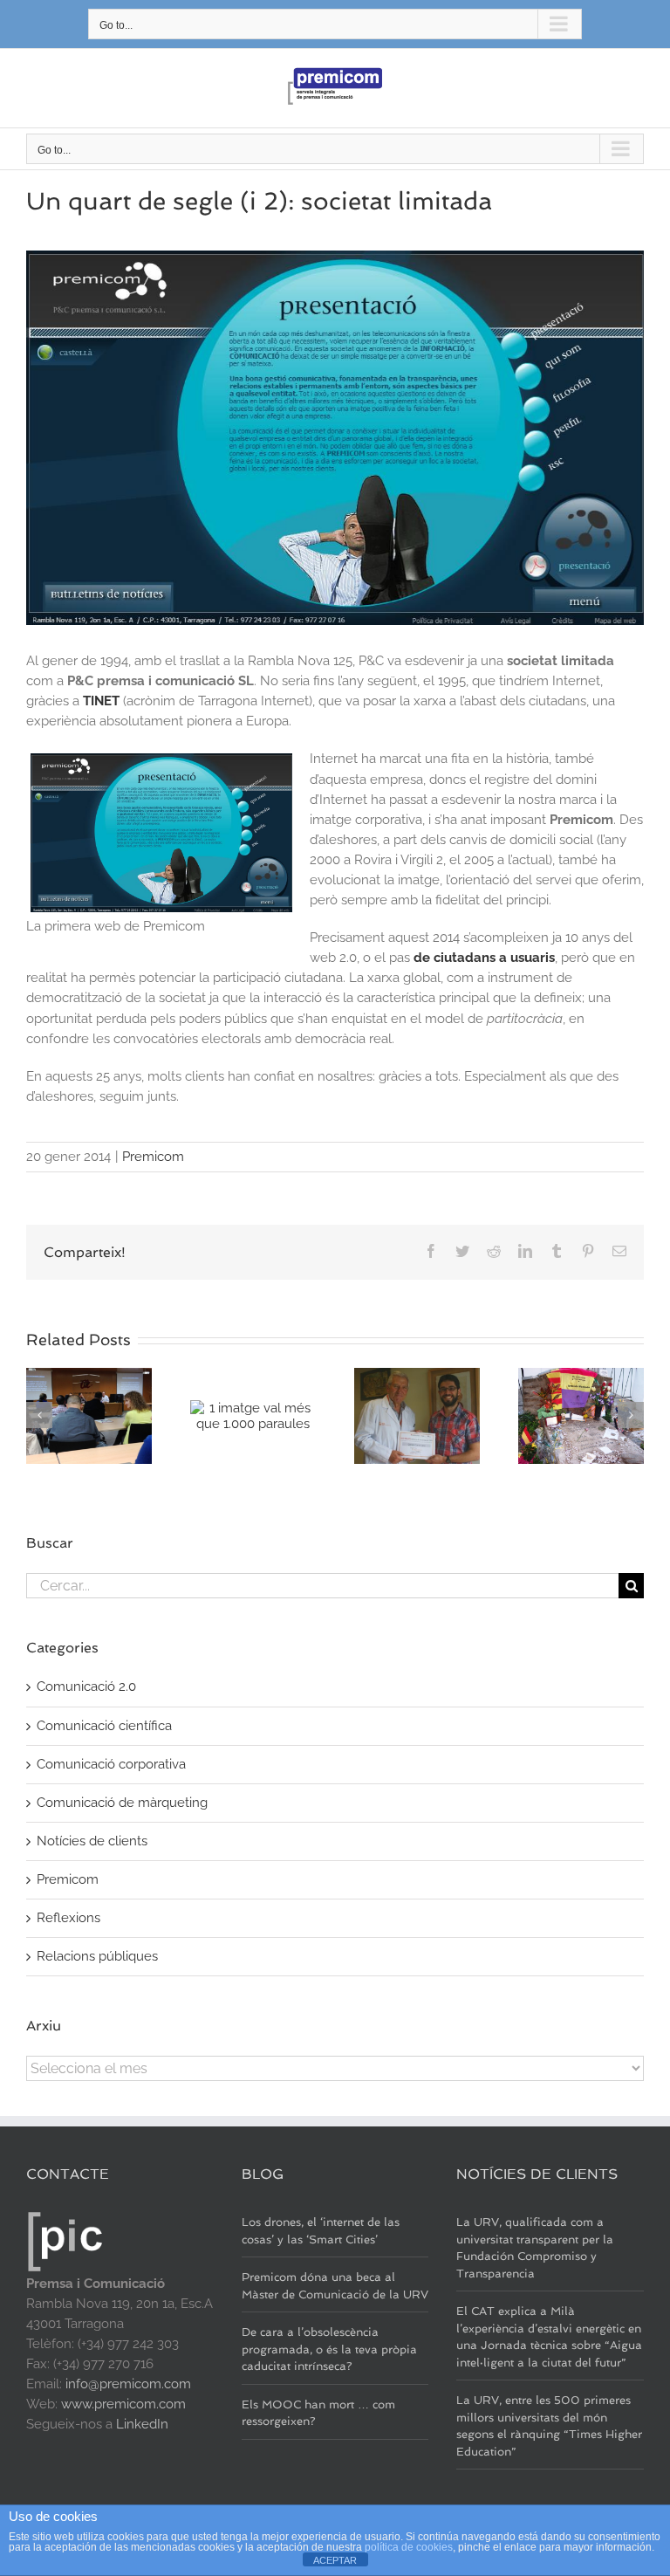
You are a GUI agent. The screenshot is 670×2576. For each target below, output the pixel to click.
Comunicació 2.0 (86, 1686)
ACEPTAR (335, 2560)
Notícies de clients (92, 1841)
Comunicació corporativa (111, 1764)
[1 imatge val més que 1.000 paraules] (253, 1415)
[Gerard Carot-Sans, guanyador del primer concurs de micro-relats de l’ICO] (417, 1415)
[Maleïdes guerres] (581, 1415)
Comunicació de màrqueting (122, 1803)
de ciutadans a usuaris (484, 958)
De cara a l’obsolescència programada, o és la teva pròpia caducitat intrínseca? (329, 2349)
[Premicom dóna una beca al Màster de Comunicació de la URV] (89, 1415)
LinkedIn (142, 2424)
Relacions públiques (97, 1956)
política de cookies (409, 2547)
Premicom (153, 1157)
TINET (101, 701)
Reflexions (68, 1918)
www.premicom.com (123, 2404)
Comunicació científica (104, 1726)
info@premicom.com (128, 2384)
